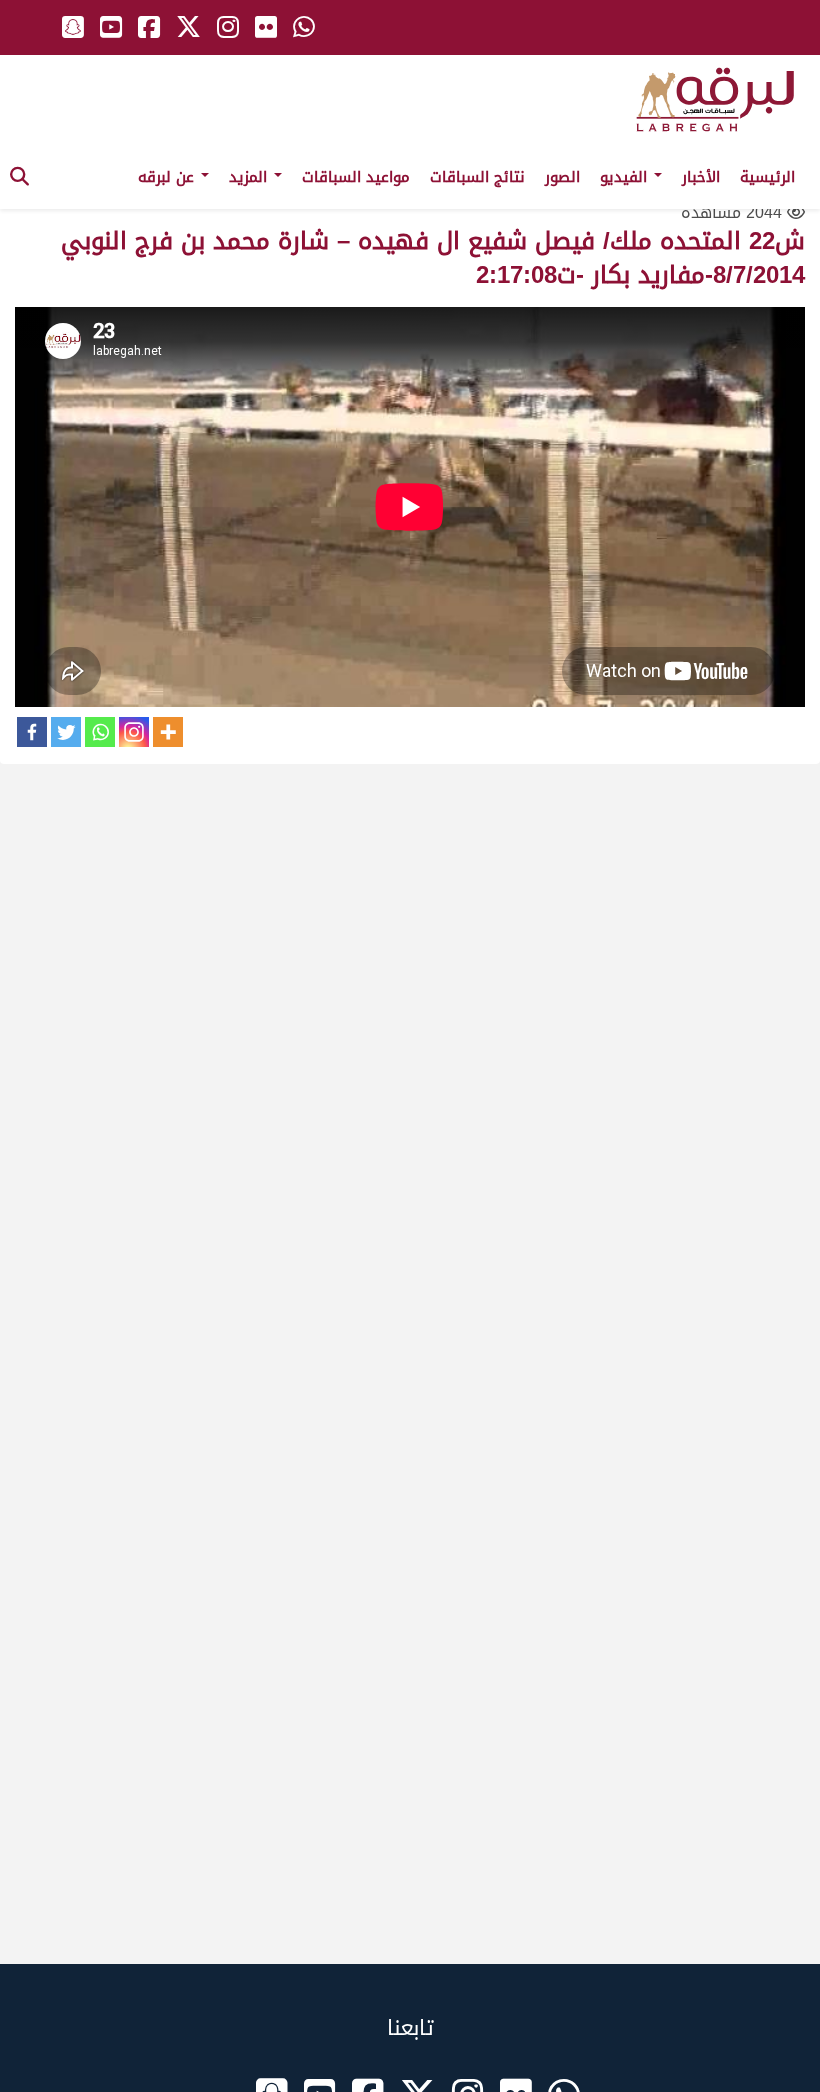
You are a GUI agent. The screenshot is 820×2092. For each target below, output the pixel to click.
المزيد (250, 177)
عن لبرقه (168, 177)
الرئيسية (767, 177)
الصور (562, 177)
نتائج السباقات (477, 177)
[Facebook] (32, 732)
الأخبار (701, 177)
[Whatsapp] (100, 732)
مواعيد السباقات (356, 177)
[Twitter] (66, 732)
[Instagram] (134, 732)
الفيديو (626, 177)
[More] (168, 732)
